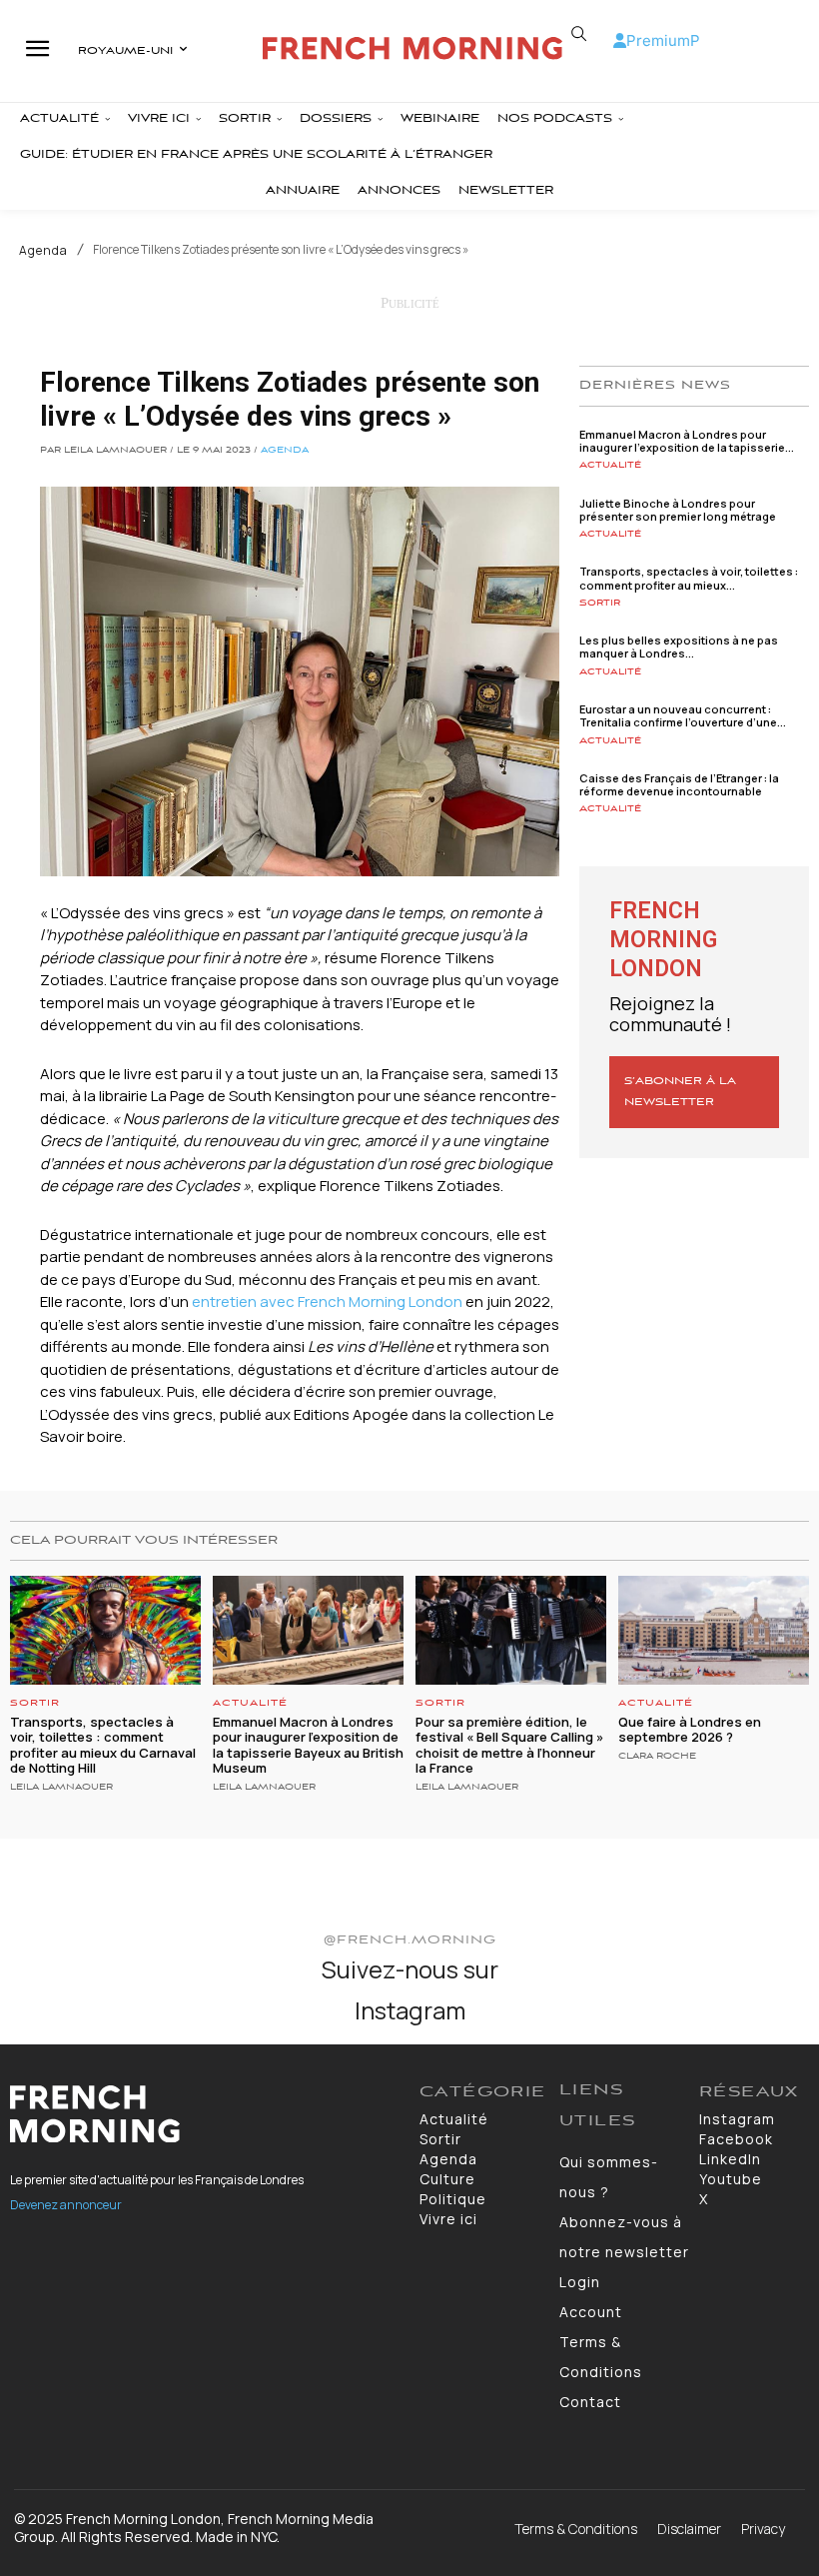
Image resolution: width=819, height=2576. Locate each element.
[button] (579, 34)
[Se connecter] (620, 40)
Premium (658, 40)
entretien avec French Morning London (327, 1301)
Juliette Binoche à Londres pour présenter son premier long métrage (678, 510)
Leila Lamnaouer (61, 1788)
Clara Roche (657, 1757)
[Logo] (412, 48)
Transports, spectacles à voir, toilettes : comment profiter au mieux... (689, 578)
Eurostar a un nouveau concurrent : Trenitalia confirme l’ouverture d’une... (683, 715)
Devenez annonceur (66, 2205)
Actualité (610, 465)
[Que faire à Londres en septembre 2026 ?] (714, 1630)
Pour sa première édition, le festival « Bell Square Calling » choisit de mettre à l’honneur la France (509, 1745)
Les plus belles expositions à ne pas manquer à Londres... (679, 646)
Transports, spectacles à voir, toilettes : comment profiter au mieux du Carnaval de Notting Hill (103, 1745)
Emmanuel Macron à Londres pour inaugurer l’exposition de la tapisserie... (687, 441)
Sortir (600, 603)
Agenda (43, 251)
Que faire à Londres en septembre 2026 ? (690, 1730)
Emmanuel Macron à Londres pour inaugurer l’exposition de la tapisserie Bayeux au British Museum (308, 1745)
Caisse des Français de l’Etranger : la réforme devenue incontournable (679, 784)
